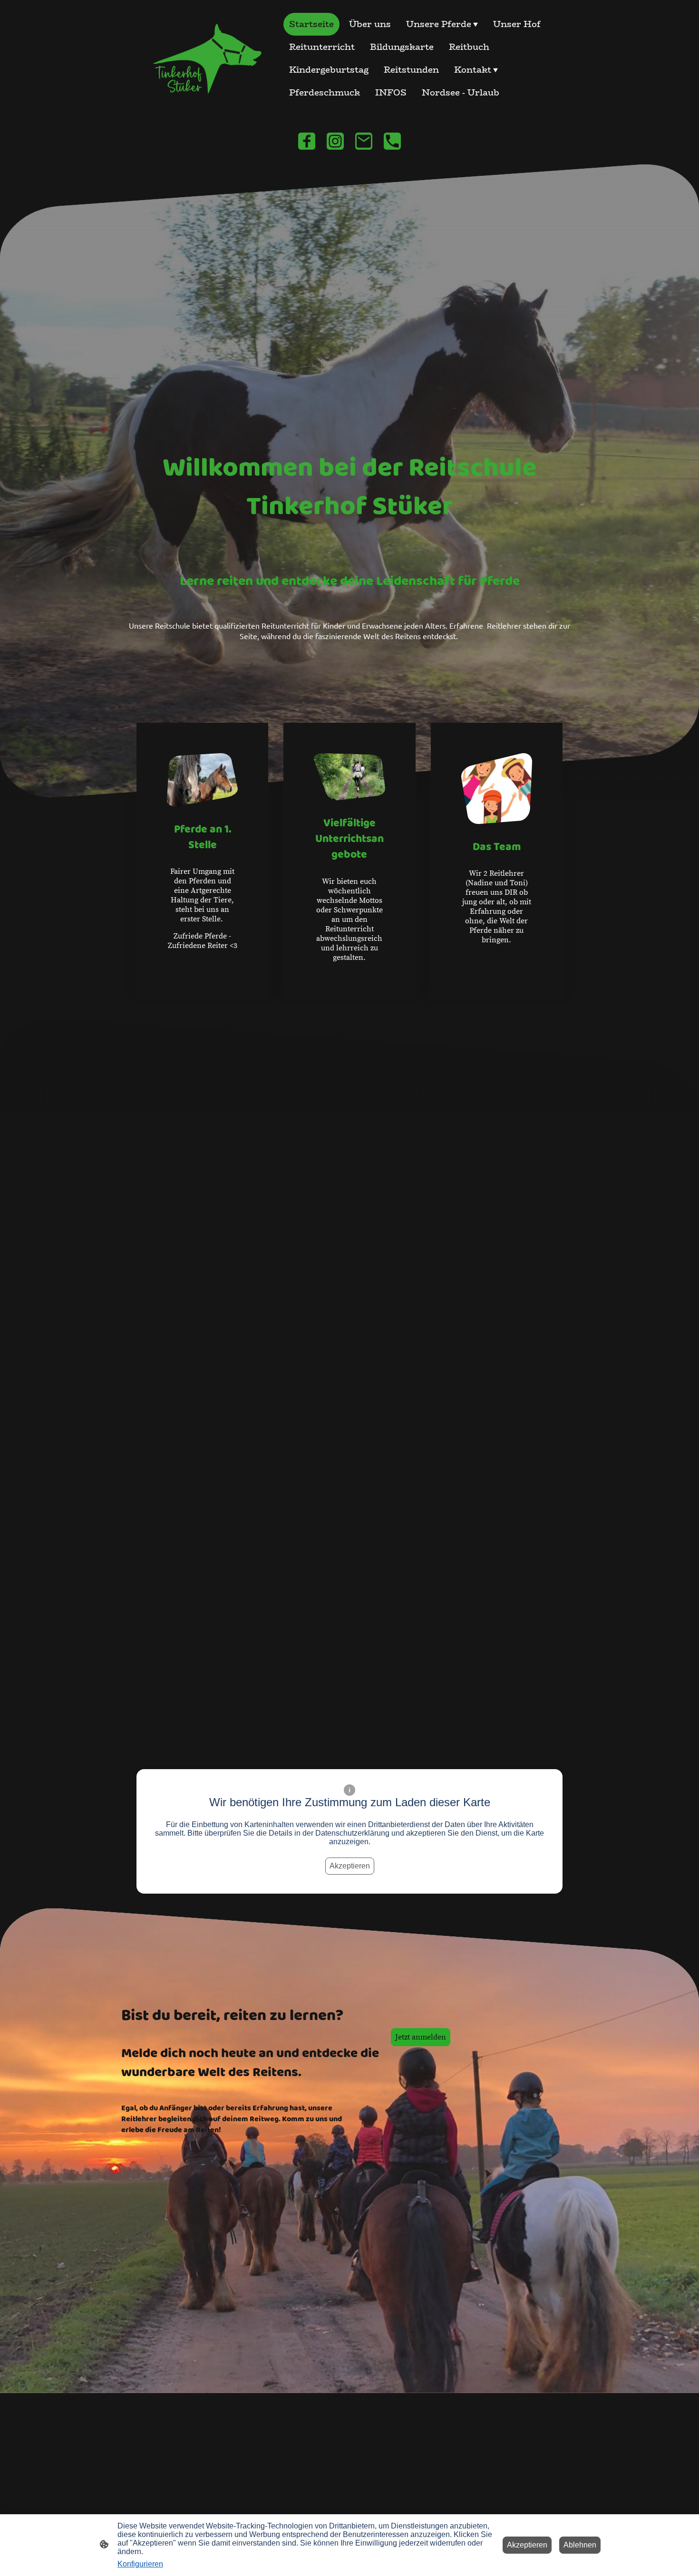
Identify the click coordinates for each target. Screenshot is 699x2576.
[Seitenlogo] (202, 58)
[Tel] (392, 141)
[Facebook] (307, 141)
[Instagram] (335, 141)
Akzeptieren (350, 1866)
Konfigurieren (140, 2564)
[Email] (364, 141)
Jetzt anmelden (421, 2037)
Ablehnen (580, 2545)
